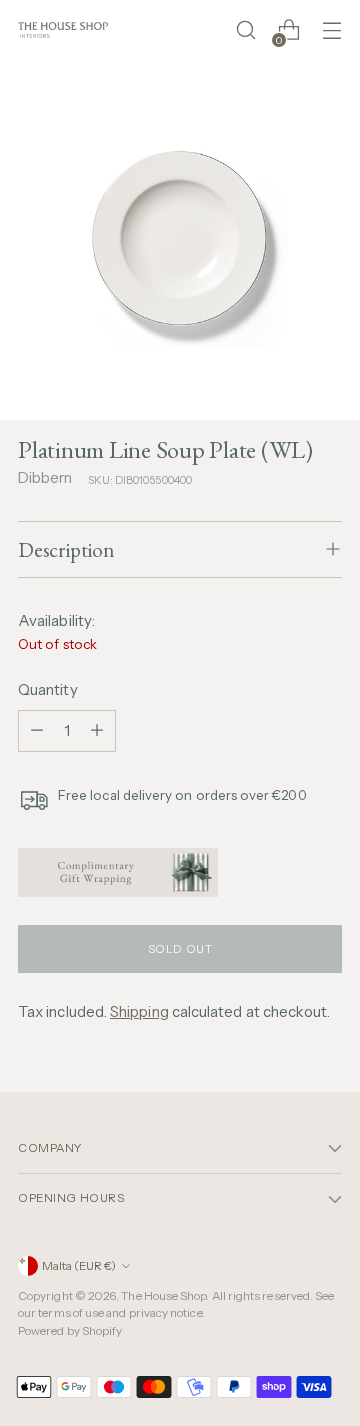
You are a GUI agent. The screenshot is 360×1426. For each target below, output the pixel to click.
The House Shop (163, 1296)
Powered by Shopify (70, 1331)
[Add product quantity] (97, 731)
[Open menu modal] (331, 30)
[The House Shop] (63, 29)
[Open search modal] (245, 30)
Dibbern (45, 477)
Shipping (139, 1011)
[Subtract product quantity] (37, 731)
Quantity (48, 689)
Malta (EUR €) (79, 1266)
